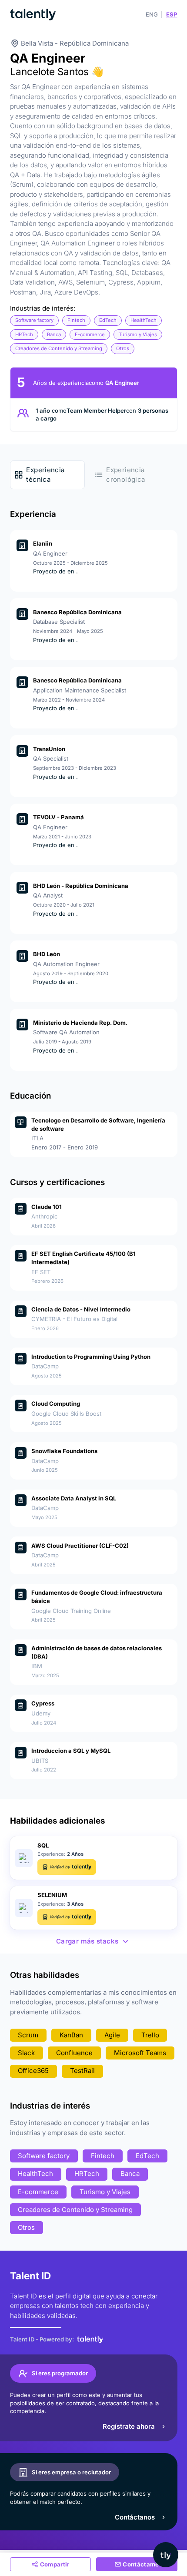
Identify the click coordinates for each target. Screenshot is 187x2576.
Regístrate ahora (129, 2426)
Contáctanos (135, 2517)
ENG (152, 14)
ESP (172, 14)
